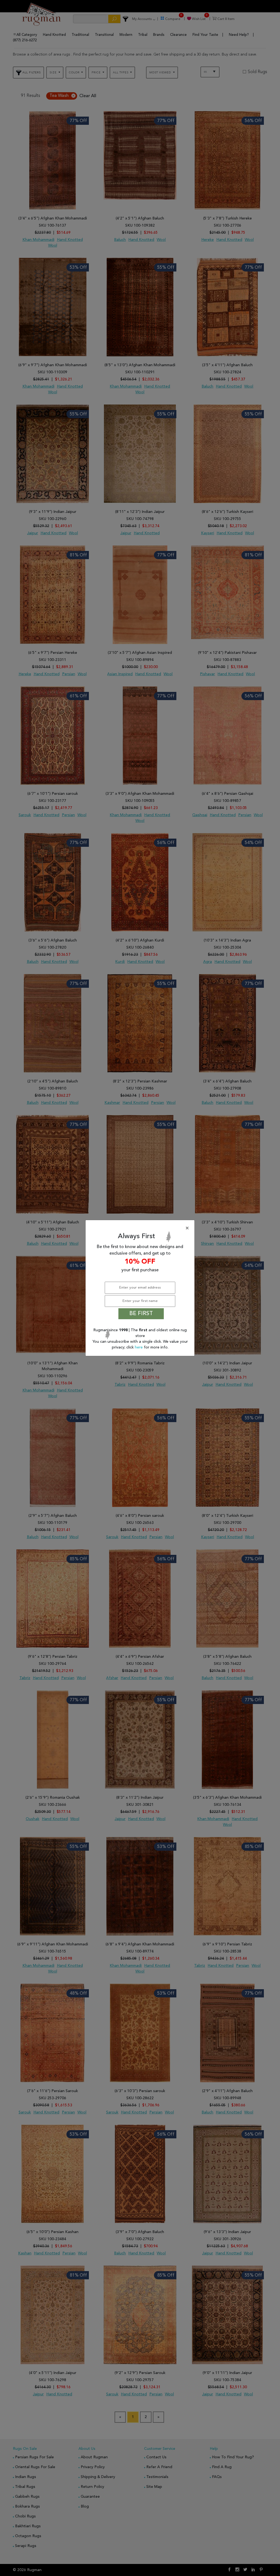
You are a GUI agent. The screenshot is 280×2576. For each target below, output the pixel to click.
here (139, 1347)
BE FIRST (141, 1314)
